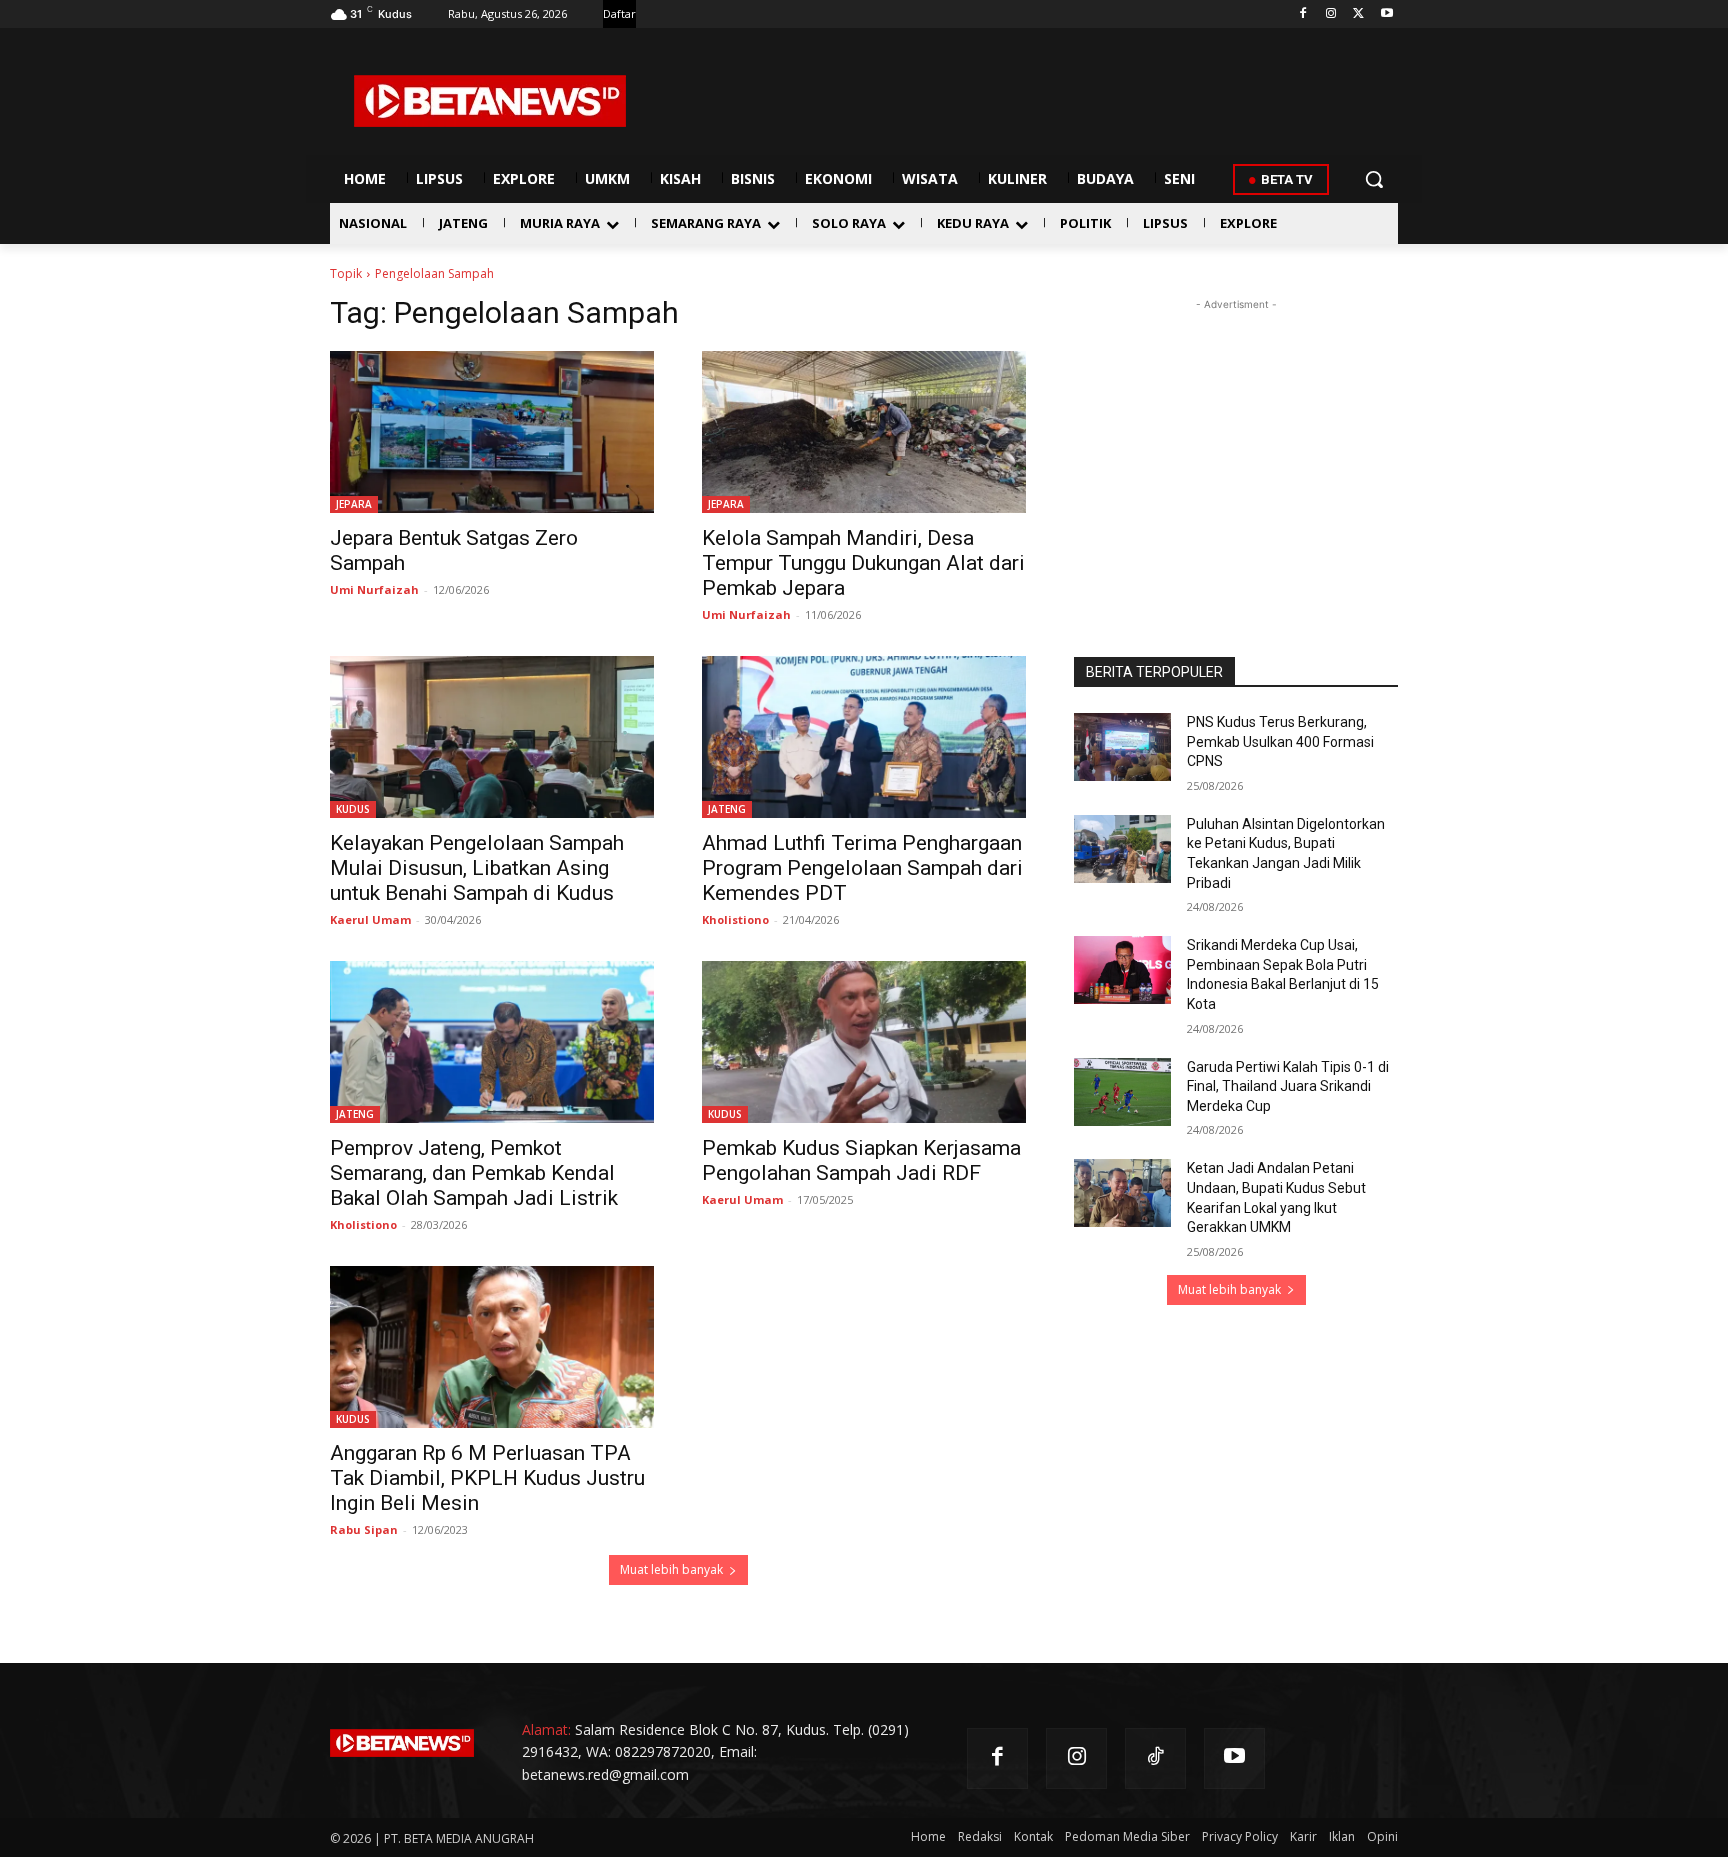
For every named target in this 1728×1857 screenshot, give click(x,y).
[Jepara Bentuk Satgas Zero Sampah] (492, 432)
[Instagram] (1331, 14)
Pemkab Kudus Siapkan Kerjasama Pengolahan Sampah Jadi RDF (861, 1160)
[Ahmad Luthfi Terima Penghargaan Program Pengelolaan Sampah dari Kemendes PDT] (864, 737)
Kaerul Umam (370, 919)
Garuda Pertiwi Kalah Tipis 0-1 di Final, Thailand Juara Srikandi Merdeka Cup (1288, 1086)
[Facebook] (1303, 14)
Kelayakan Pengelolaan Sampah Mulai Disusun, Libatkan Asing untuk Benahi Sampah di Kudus (477, 868)
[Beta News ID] (490, 101)
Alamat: (546, 1729)
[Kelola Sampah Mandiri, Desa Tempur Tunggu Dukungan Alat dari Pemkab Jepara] (864, 432)
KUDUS (353, 809)
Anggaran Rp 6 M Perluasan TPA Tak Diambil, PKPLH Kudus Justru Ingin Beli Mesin (487, 1478)
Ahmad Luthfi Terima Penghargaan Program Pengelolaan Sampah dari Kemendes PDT (862, 868)
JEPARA (354, 504)
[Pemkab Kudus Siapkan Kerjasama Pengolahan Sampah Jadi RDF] (864, 1042)
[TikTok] (1155, 1758)
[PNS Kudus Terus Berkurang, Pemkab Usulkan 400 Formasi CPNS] (1122, 747)
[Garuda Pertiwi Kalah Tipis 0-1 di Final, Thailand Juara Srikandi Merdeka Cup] (1122, 1092)
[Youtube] (1386, 14)
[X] (1358, 14)
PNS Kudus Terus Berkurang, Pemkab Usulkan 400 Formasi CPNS (1280, 741)
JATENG (727, 809)
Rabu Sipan (364, 1529)
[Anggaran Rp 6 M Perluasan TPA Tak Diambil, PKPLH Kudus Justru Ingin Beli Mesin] (492, 1347)
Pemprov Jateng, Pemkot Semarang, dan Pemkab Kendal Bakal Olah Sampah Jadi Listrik (474, 1173)
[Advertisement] (1236, 440)
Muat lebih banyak (671, 1569)
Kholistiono (735, 919)
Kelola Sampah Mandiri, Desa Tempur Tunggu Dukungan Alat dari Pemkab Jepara (863, 563)
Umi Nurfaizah (374, 589)
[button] (1374, 179)
